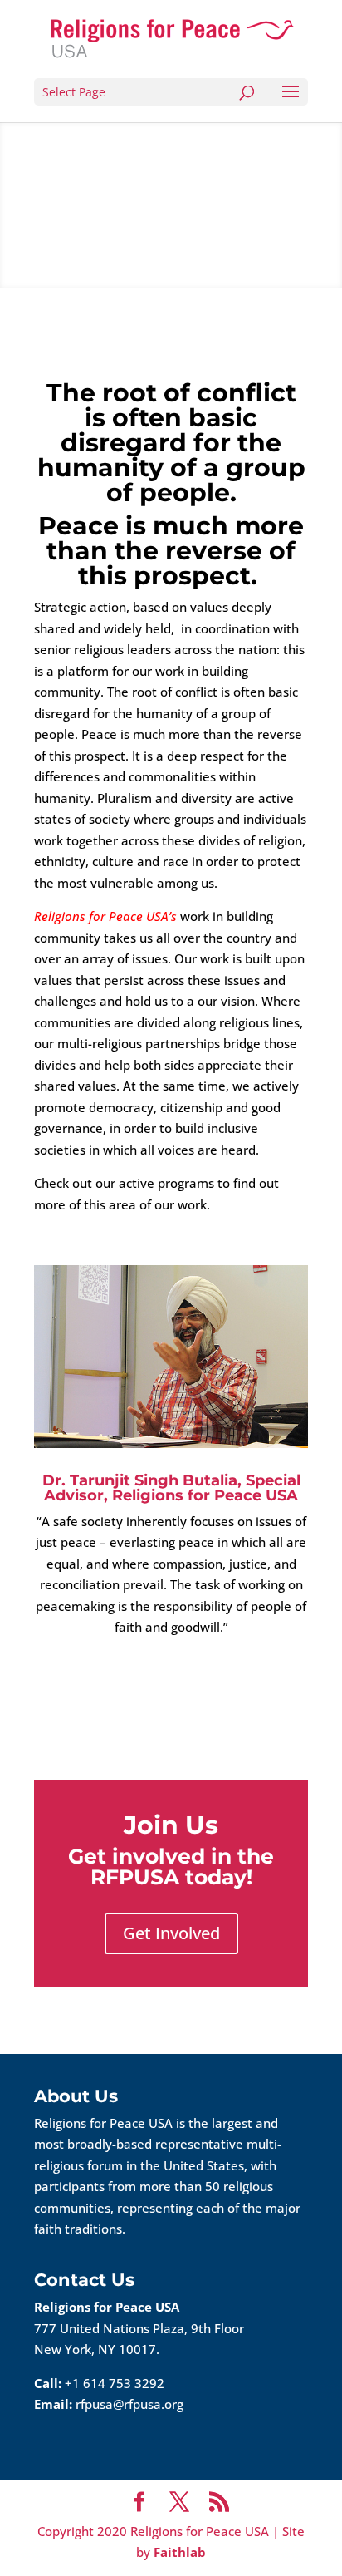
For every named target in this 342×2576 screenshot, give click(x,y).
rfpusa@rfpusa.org (129, 2404)
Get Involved (171, 1933)
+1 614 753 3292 (115, 2383)
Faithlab (180, 2552)
